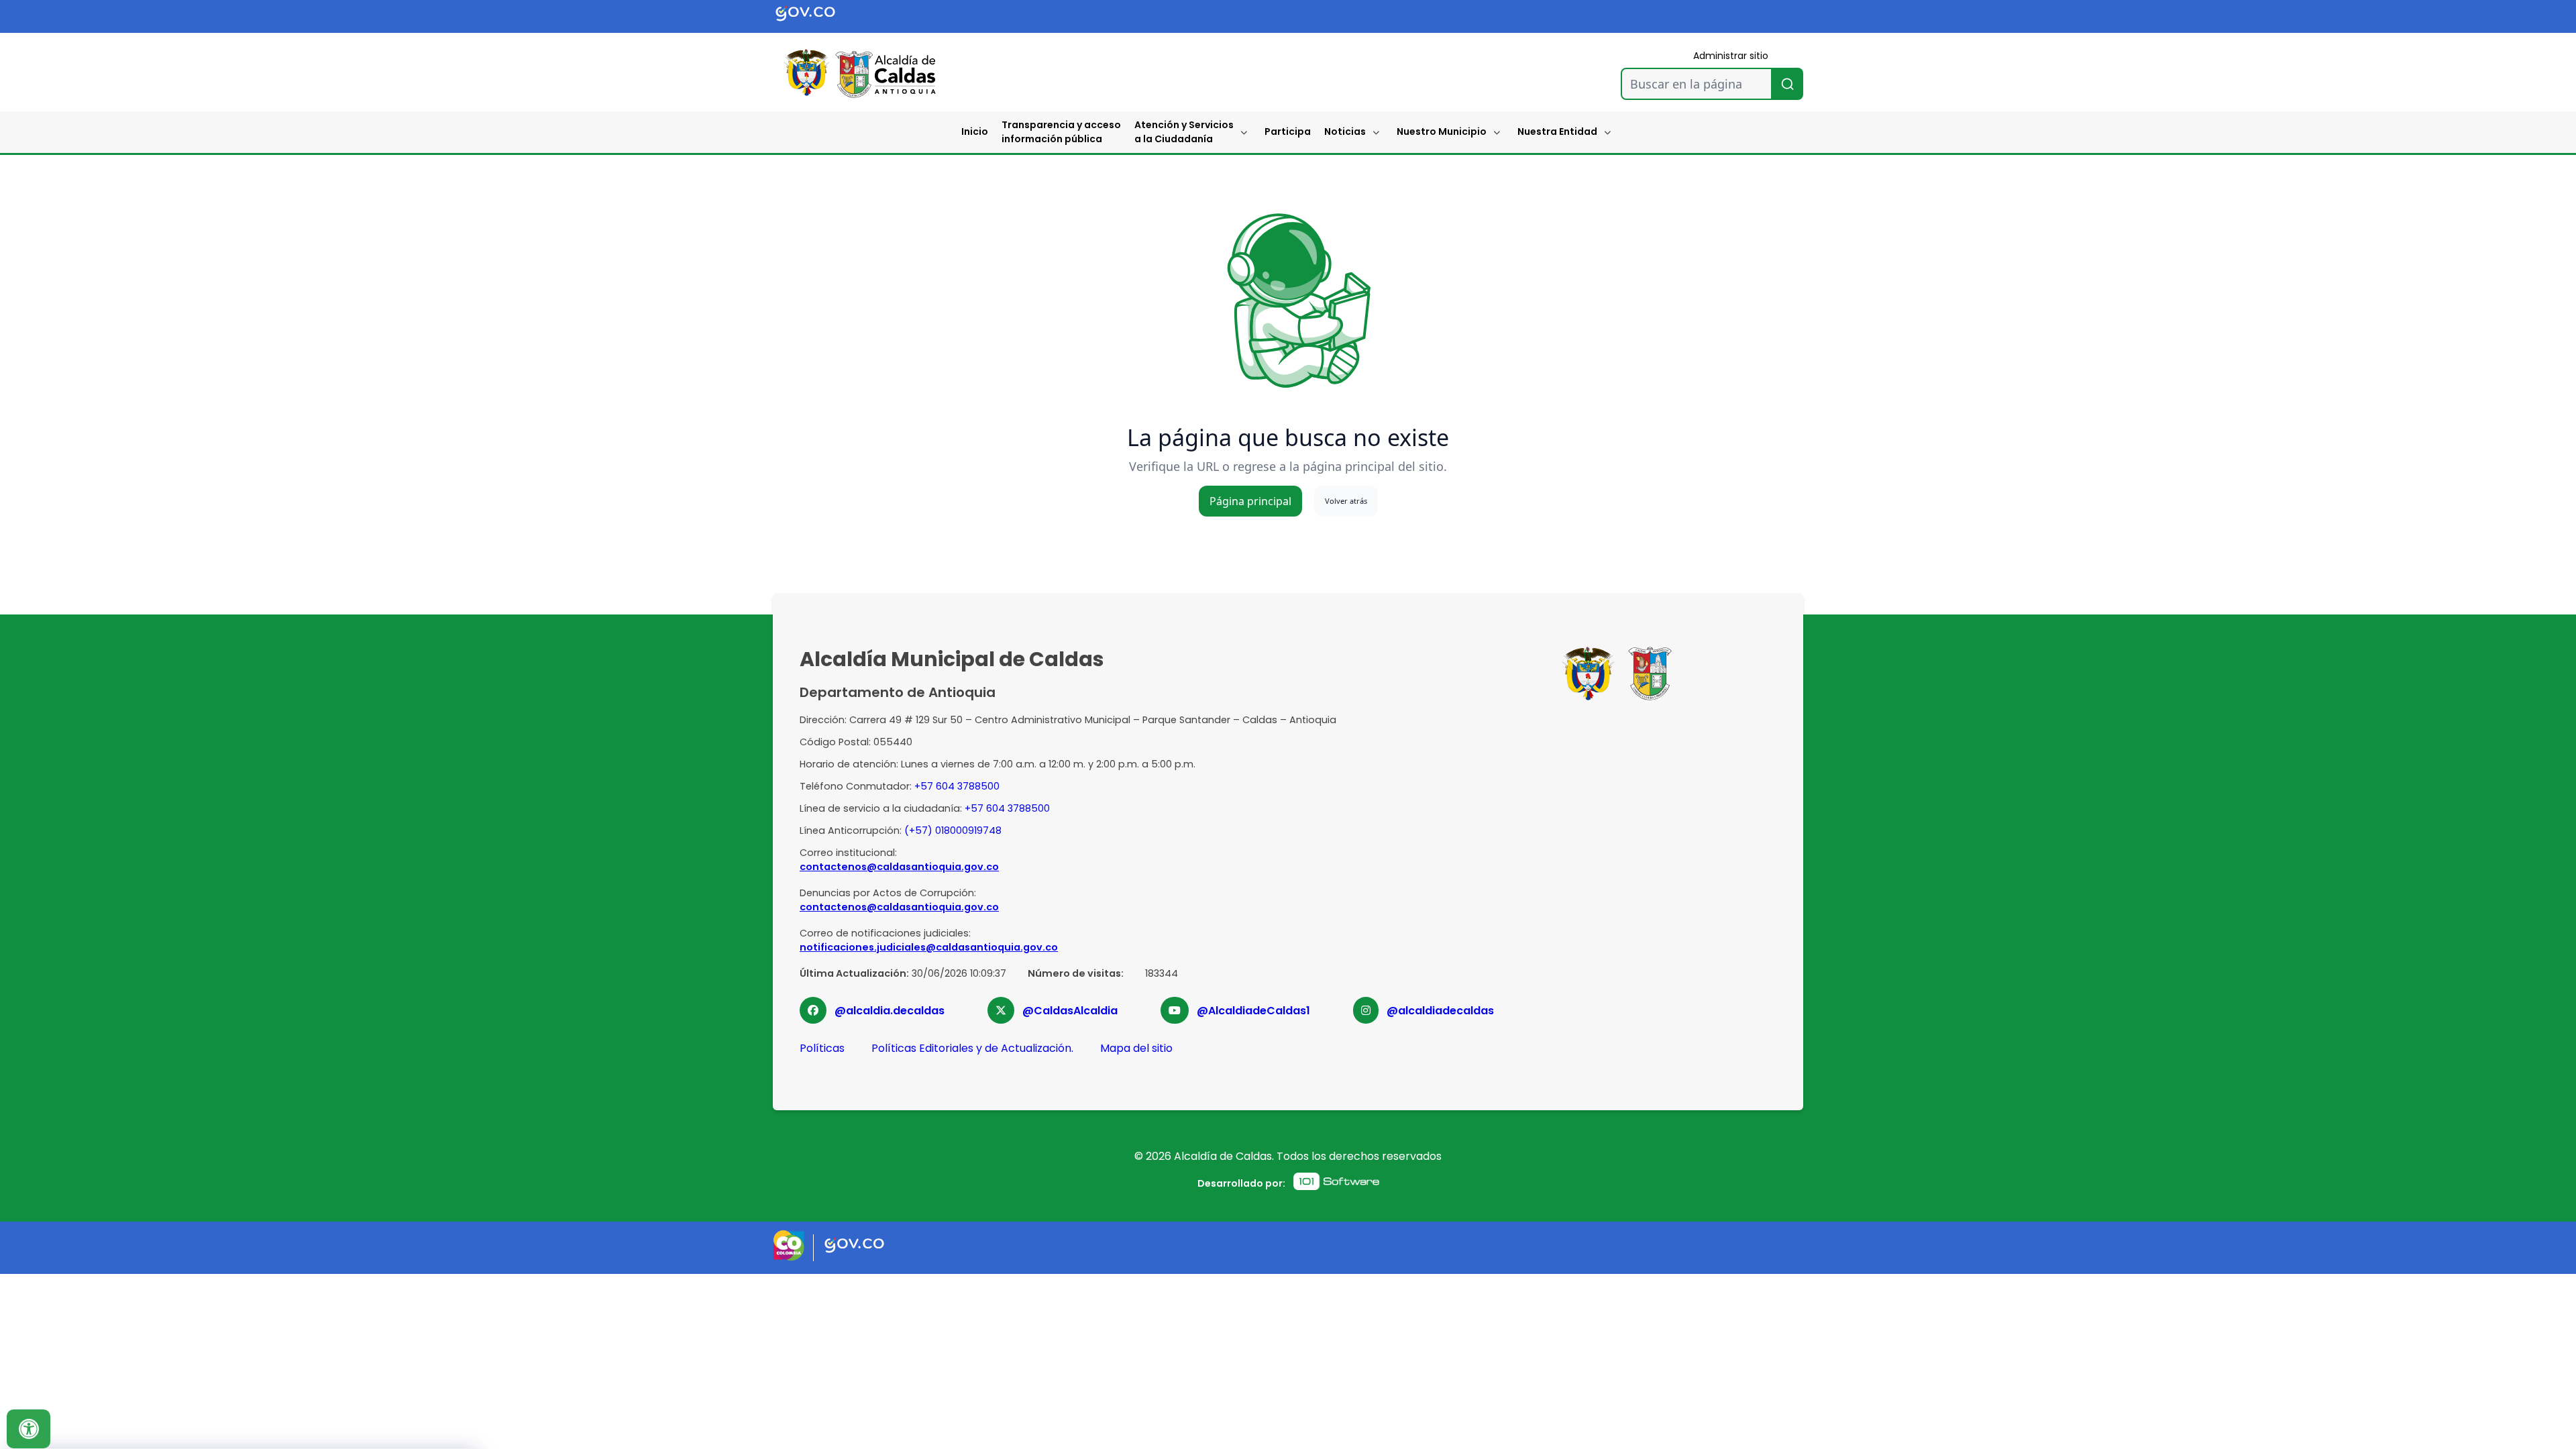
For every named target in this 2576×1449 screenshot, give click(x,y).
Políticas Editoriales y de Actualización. (972, 1048)
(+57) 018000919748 (953, 830)
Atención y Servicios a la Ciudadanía (1184, 132)
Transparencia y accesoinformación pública (1061, 132)
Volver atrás (1346, 501)
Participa (1288, 131)
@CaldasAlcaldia (1070, 1011)
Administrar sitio (1731, 56)
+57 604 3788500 (957, 786)
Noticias (1345, 131)
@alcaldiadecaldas (1440, 1011)
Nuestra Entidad (1557, 131)
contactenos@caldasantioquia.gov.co (899, 867)
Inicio (975, 131)
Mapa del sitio (1136, 1048)
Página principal (1250, 501)
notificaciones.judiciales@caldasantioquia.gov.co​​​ (929, 947)
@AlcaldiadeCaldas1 (1253, 1011)
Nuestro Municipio (1442, 131)
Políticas (822, 1048)
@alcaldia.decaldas (890, 1011)
